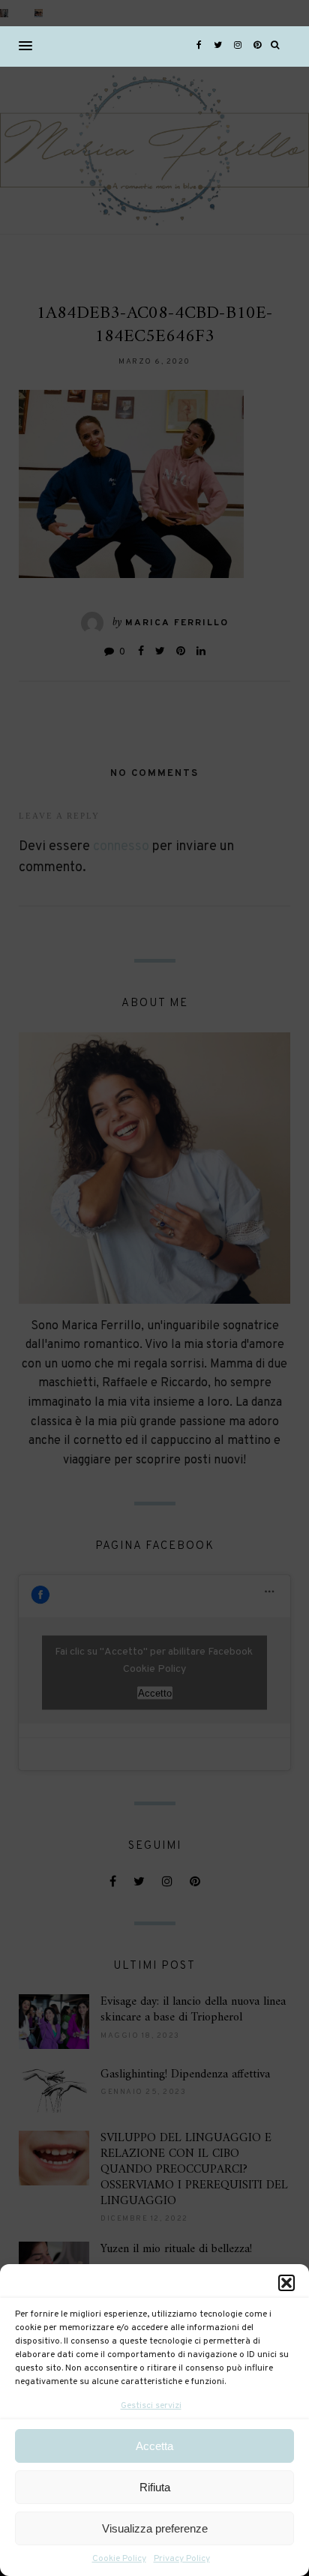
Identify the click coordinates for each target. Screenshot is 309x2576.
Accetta (154, 2446)
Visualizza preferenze (155, 2528)
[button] (286, 2283)
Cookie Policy (119, 2559)
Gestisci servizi (151, 2406)
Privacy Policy (182, 2559)
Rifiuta (155, 2487)
